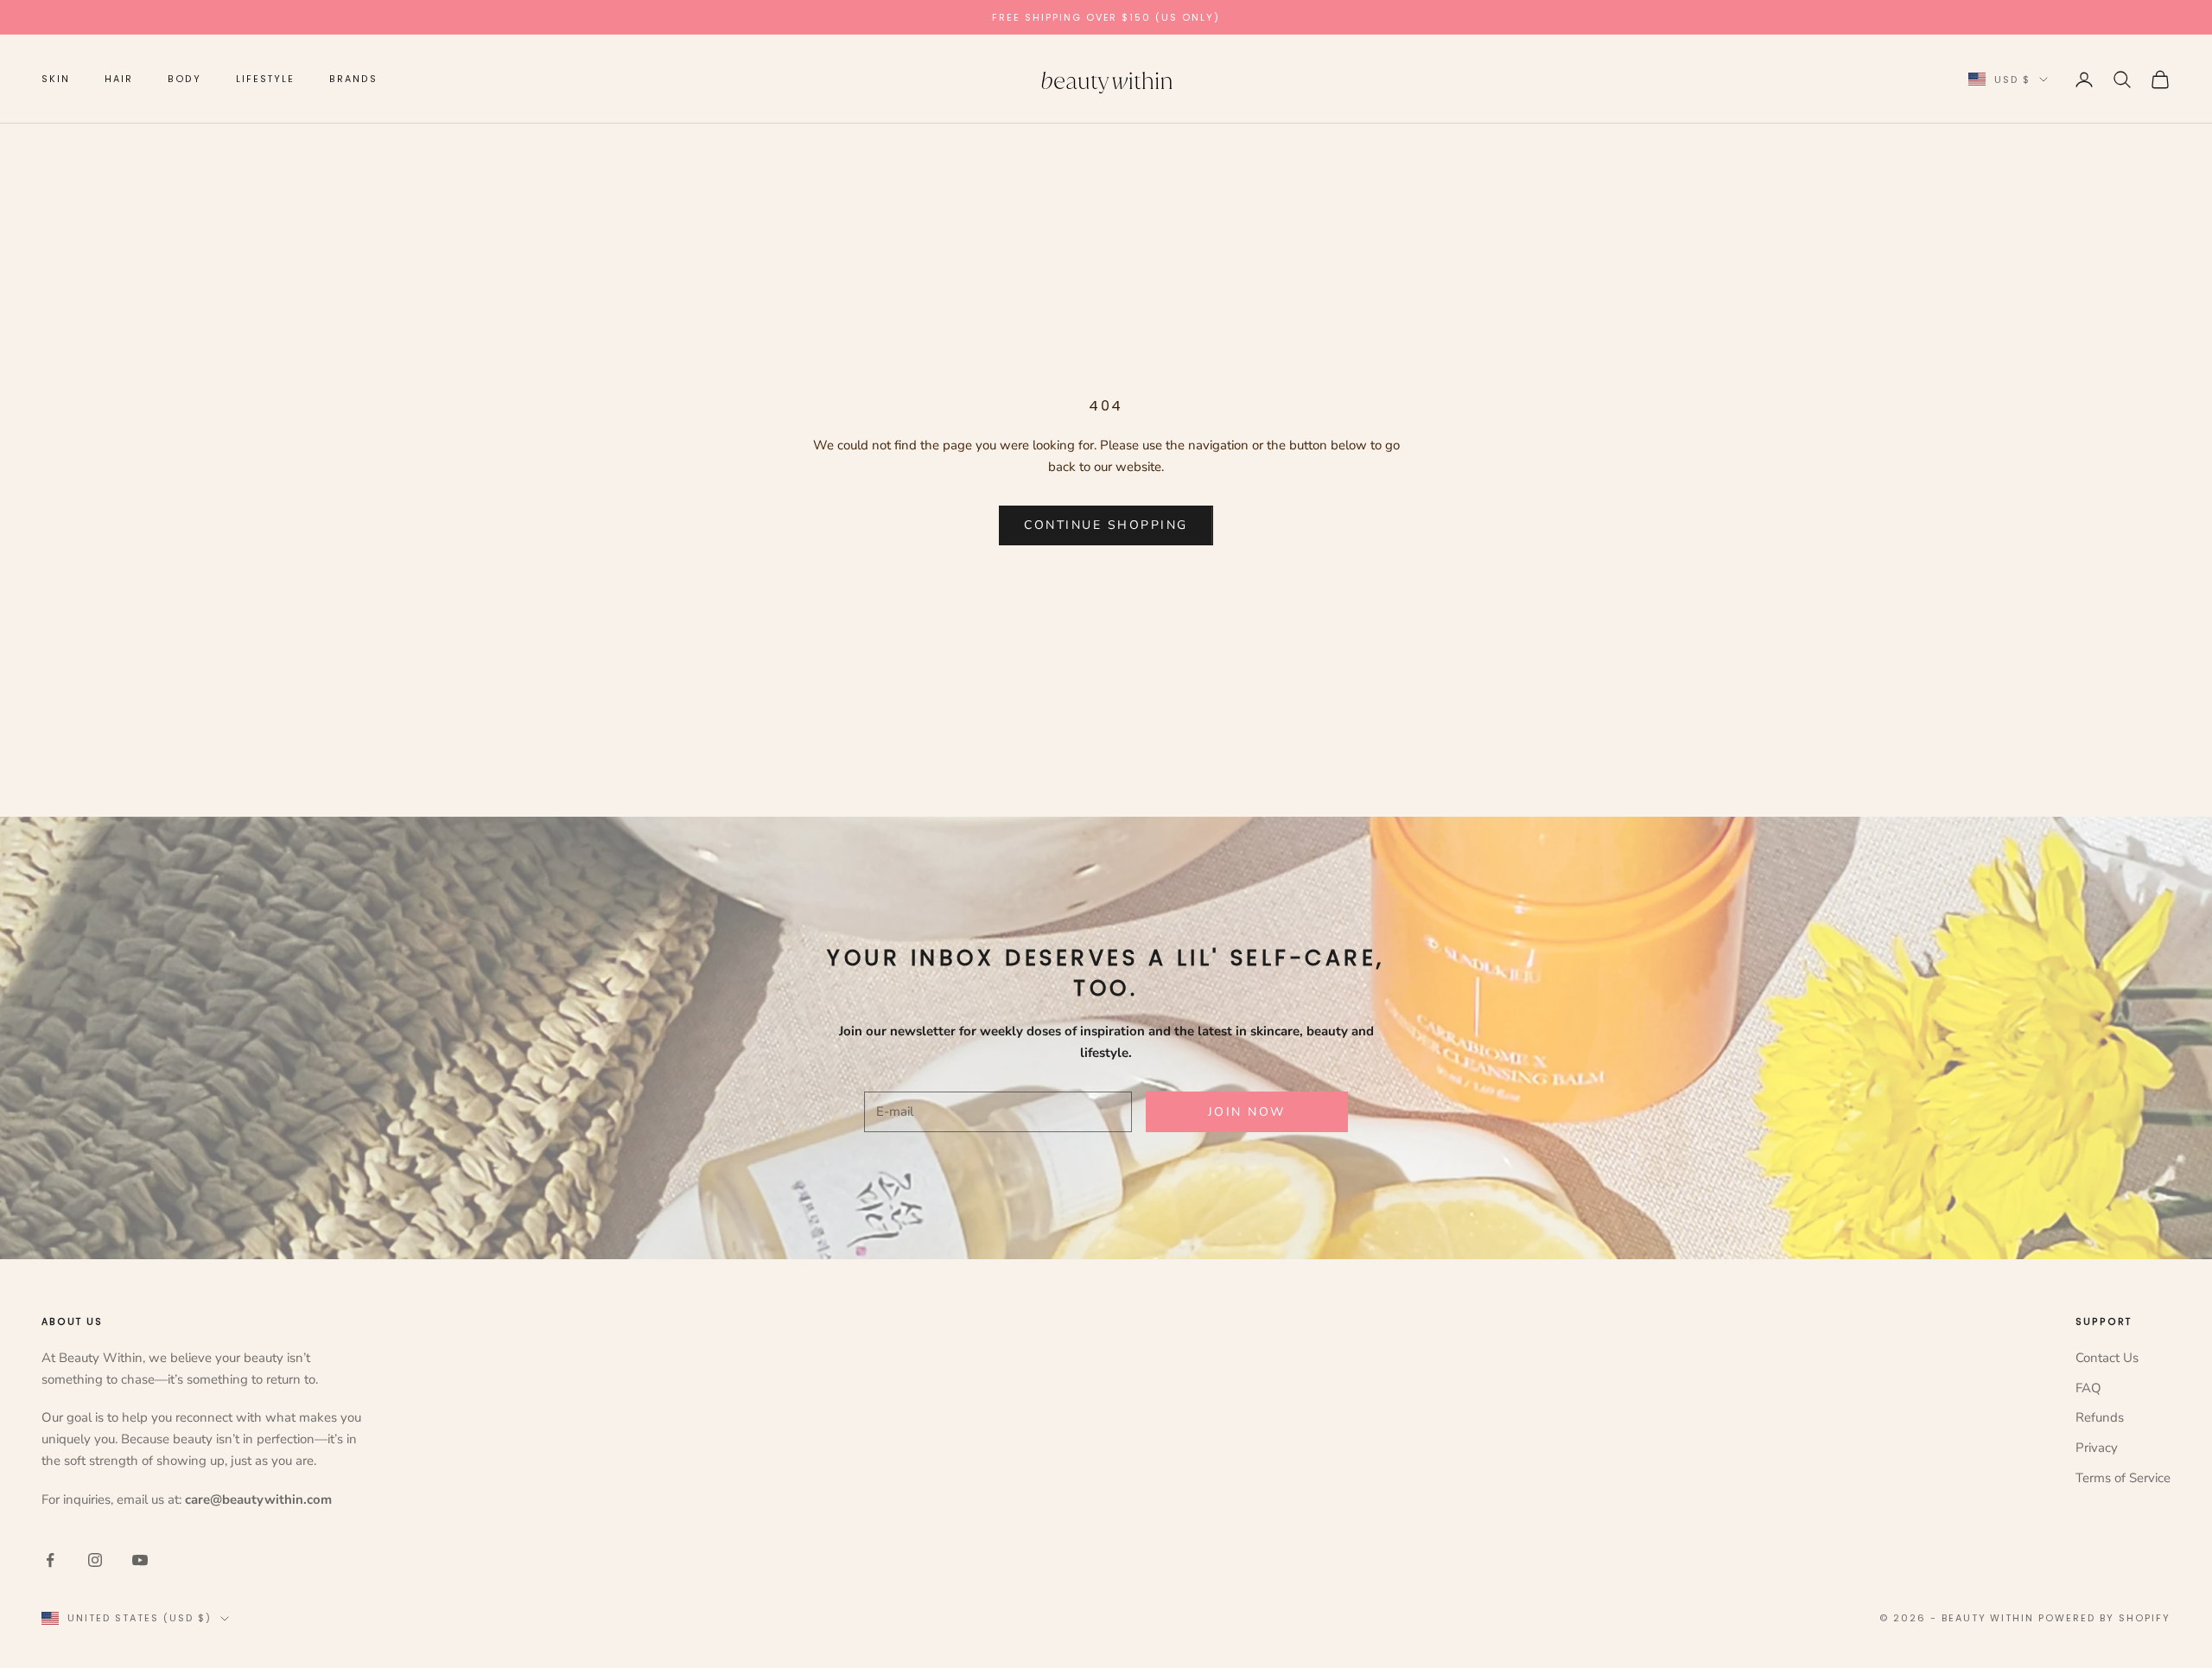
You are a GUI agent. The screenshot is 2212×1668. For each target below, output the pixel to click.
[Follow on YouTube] (140, 1560)
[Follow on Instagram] (95, 1560)
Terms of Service (2123, 1478)
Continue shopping (1106, 525)
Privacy (2097, 1448)
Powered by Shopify (2104, 1618)
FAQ (2088, 1388)
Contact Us (2107, 1358)
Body (185, 79)
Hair (119, 79)
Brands (353, 79)
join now (1247, 1112)
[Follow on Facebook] (50, 1560)
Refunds (2100, 1417)
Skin (56, 79)
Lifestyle (265, 79)
